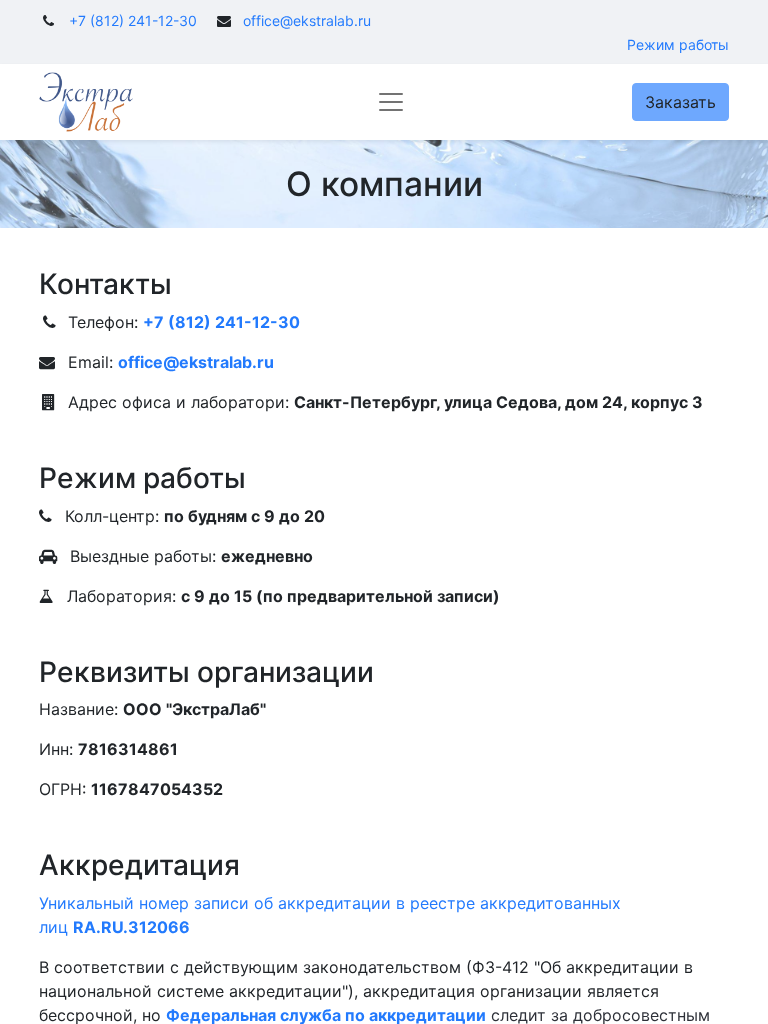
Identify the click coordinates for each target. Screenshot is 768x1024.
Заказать (680, 102)
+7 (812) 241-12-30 (133, 20)
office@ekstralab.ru (307, 20)
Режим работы (678, 44)
